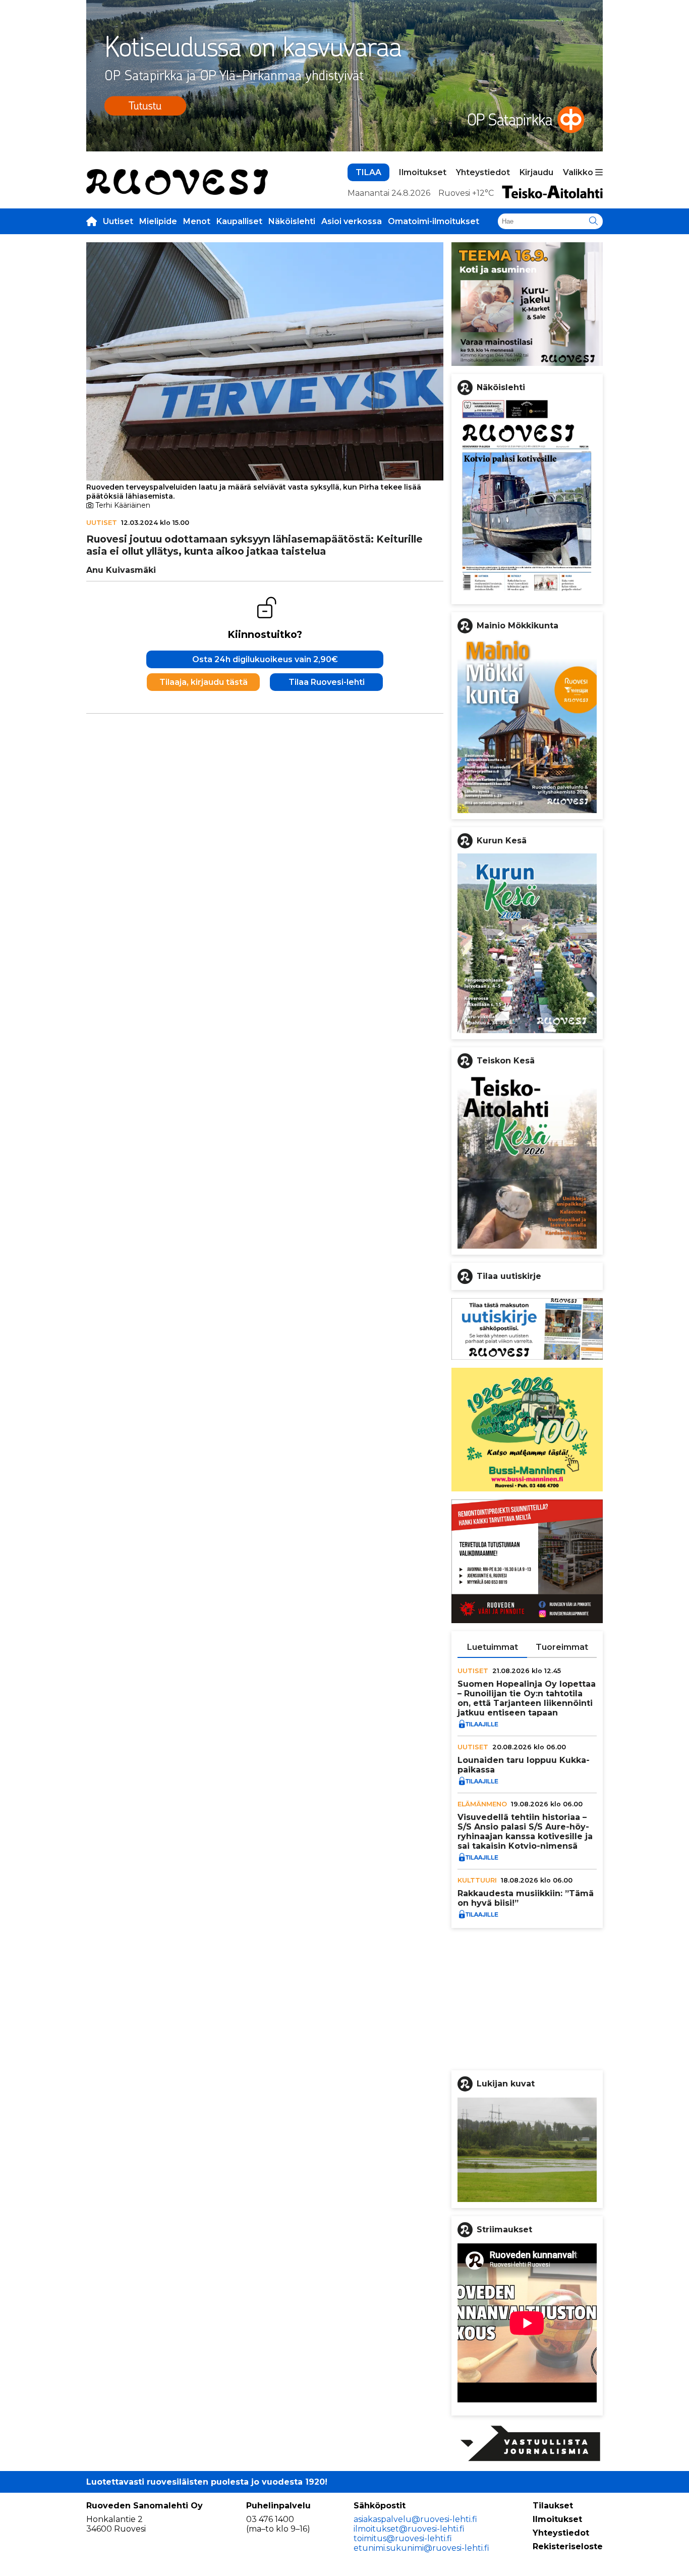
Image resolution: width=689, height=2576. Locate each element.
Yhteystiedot (483, 172)
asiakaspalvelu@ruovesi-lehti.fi (415, 2519)
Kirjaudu (536, 172)
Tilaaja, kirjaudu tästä (204, 682)
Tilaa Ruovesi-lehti (327, 682)
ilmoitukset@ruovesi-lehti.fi (409, 2529)
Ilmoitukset (423, 172)
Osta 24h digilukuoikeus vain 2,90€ (265, 659)
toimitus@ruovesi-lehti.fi (403, 2538)
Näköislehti (292, 221)
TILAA (368, 172)
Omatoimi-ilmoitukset (434, 221)
